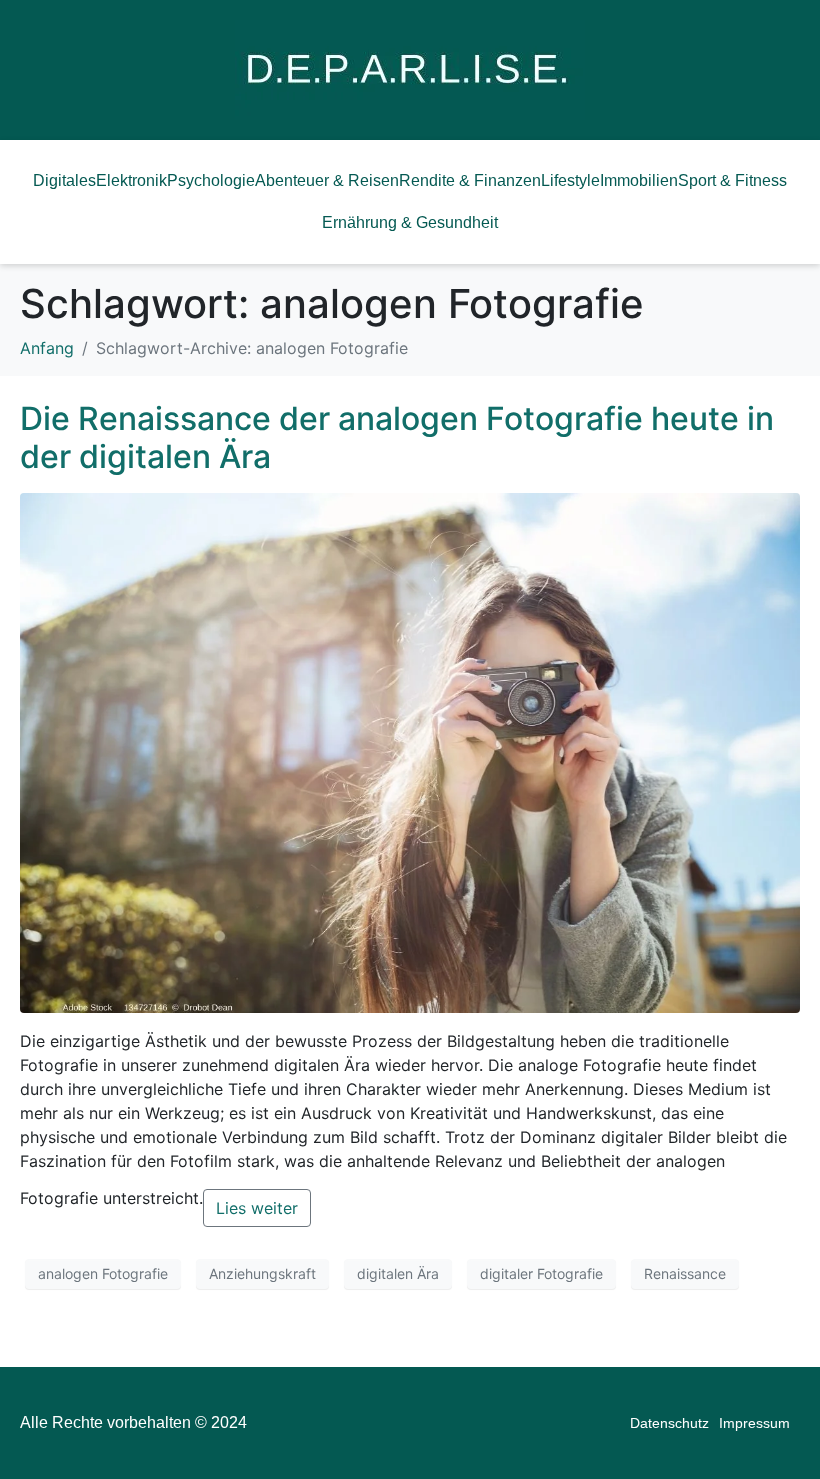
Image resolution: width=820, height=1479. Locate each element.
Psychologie (211, 180)
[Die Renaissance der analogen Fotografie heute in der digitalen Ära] (410, 751)
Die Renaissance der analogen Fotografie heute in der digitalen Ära (397, 437)
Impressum (754, 1423)
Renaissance (685, 1273)
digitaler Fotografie (541, 1273)
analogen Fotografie (103, 1273)
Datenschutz (669, 1423)
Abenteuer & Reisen (327, 180)
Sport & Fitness (732, 180)
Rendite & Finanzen (470, 180)
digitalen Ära (398, 1273)
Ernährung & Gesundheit (410, 222)
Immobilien (639, 180)
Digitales (64, 180)
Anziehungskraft (262, 1273)
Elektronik (131, 180)
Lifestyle (570, 180)
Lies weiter (257, 1208)
